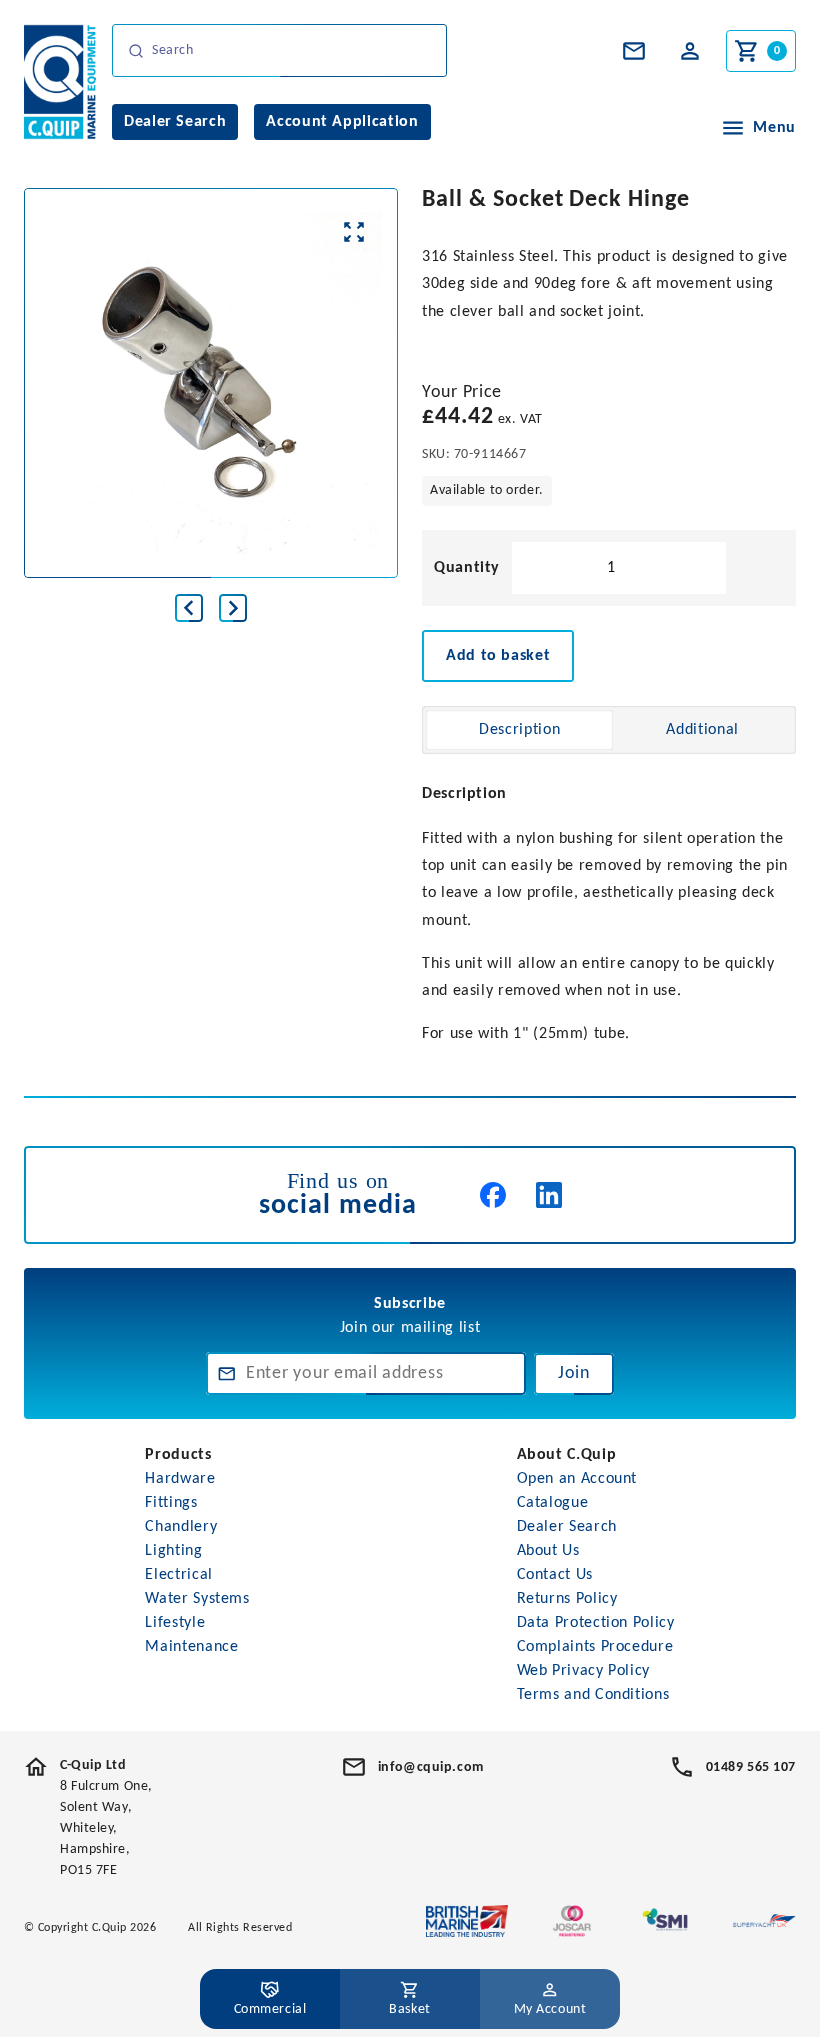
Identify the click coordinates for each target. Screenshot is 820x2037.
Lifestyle (175, 1623)
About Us (548, 1551)
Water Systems (197, 1599)
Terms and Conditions (593, 1695)
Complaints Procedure (595, 1647)
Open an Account (577, 1479)
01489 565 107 (751, 1767)
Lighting (173, 1551)
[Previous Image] (189, 608)
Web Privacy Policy (584, 1671)
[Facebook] (493, 1195)
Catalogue (553, 1503)
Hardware (180, 1479)
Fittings (171, 1503)
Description (519, 730)
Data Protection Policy (596, 1623)
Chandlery (181, 1527)
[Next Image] (233, 608)
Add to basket (498, 656)
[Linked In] (549, 1195)
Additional (702, 730)
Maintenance (191, 1647)
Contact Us (555, 1575)
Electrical (178, 1575)
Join (574, 1373)
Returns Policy (567, 1599)
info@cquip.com (431, 1767)
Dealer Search (567, 1527)
